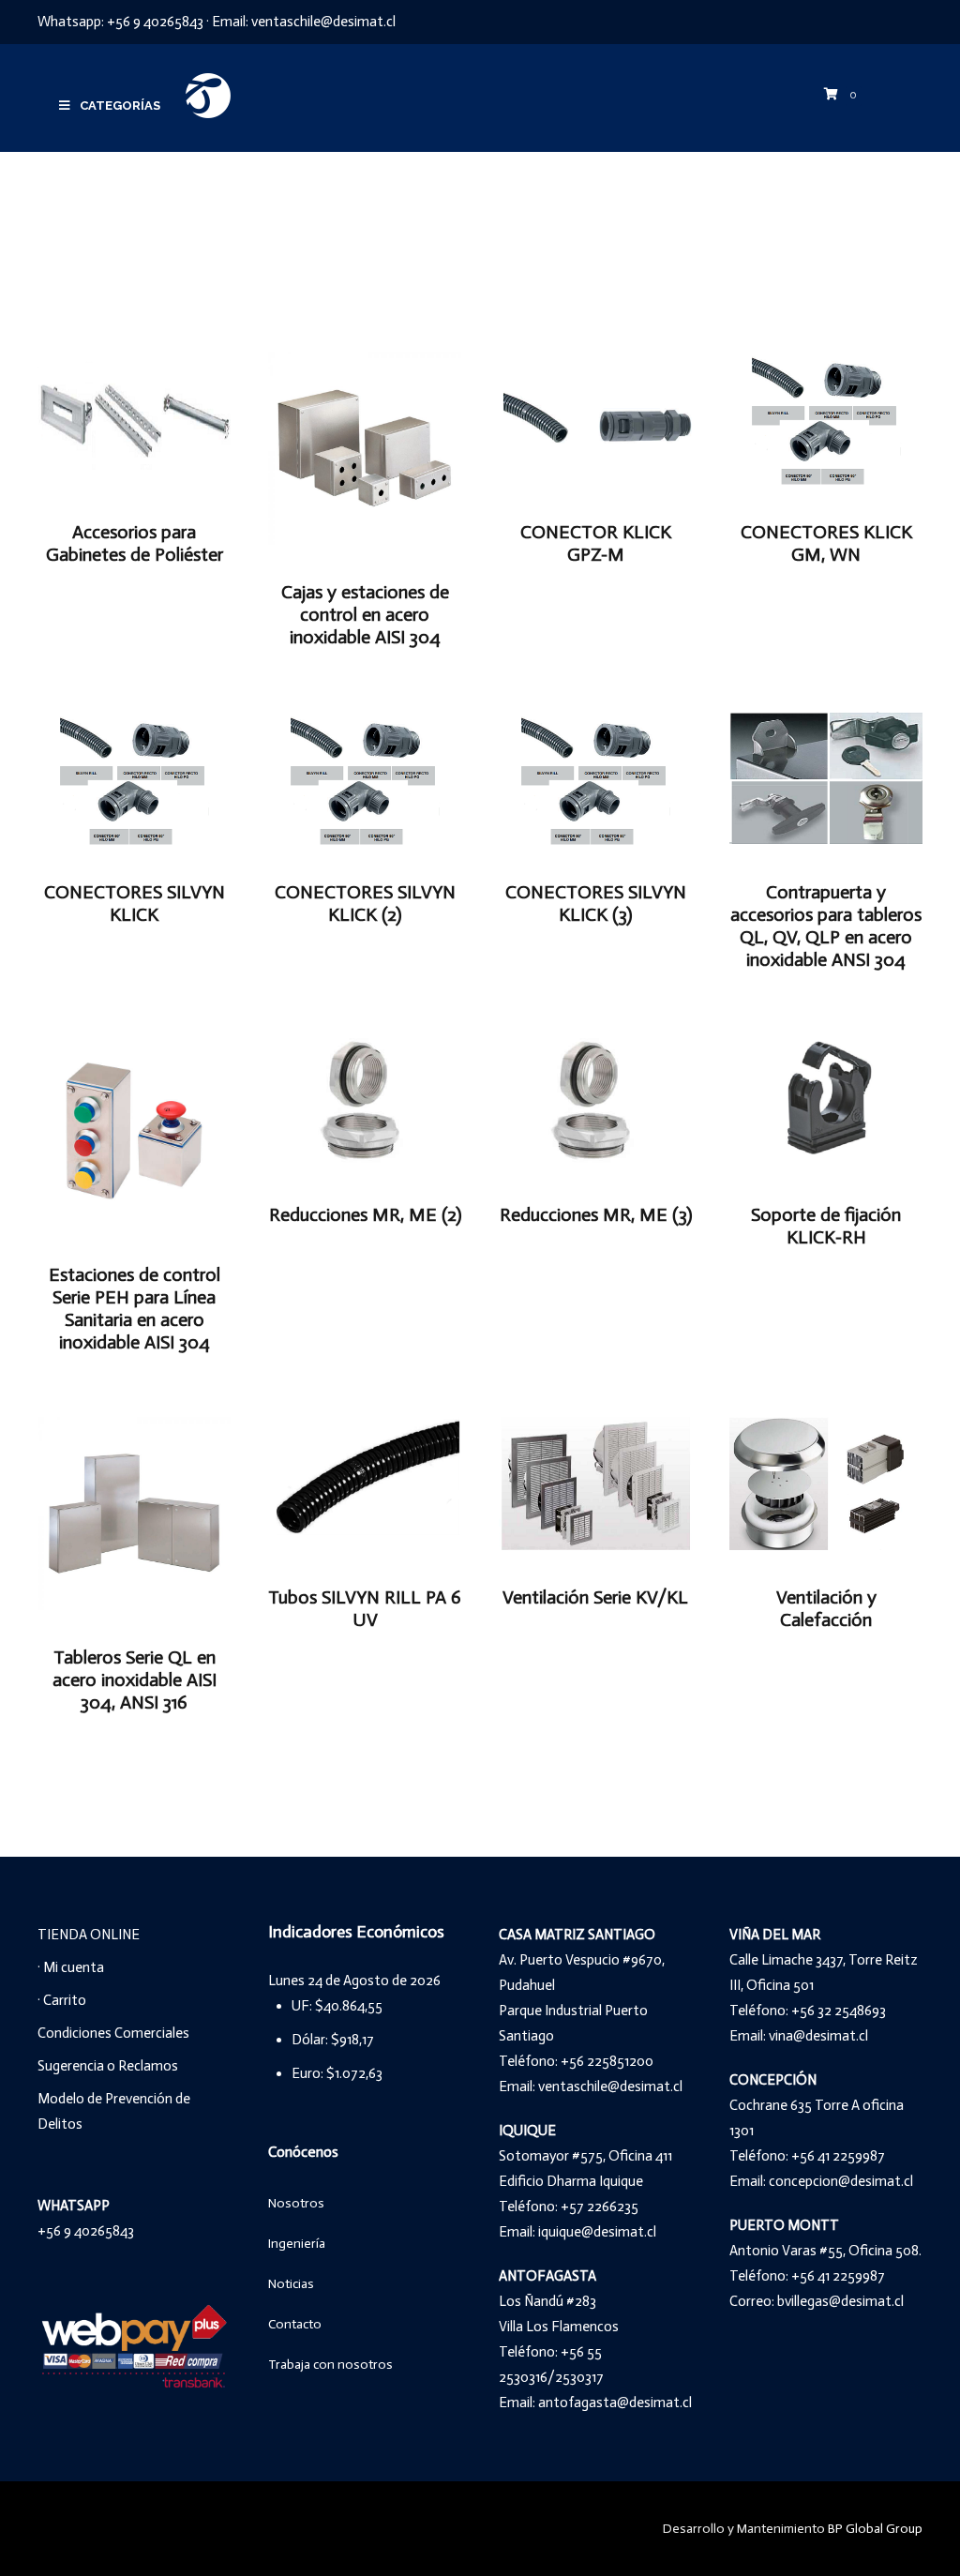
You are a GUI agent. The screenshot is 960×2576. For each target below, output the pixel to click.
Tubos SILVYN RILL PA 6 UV (365, 1608)
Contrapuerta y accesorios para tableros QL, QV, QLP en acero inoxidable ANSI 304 (826, 926)
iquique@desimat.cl (597, 2232)
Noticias (291, 2284)
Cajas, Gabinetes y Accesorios (514, 232)
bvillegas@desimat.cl (840, 2301)
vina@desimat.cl (818, 2036)
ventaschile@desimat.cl (323, 22)
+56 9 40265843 (155, 22)
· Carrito (62, 2000)
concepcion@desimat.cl (841, 2181)
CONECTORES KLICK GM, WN (826, 543)
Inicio (209, 232)
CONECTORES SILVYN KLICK (135, 903)
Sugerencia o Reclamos (108, 2066)
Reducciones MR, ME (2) (365, 1214)
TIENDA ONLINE (89, 1935)
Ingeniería (297, 2244)
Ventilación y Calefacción (826, 1608)
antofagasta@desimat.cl (615, 2403)
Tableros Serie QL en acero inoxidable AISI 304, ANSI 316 (135, 1680)
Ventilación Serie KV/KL (595, 1597)
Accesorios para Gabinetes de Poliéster (135, 543)
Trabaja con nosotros (330, 2365)
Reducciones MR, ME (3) (596, 1214)
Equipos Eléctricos (315, 232)
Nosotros (296, 2203)
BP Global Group (875, 2529)
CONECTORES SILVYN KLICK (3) (596, 903)
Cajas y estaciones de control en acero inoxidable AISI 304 (365, 614)
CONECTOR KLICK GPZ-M (596, 543)
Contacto (295, 2324)
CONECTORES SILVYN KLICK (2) (365, 903)
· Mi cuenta (71, 1967)
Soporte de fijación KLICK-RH (826, 1226)
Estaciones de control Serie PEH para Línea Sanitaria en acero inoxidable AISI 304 (135, 1308)
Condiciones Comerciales (113, 2033)
